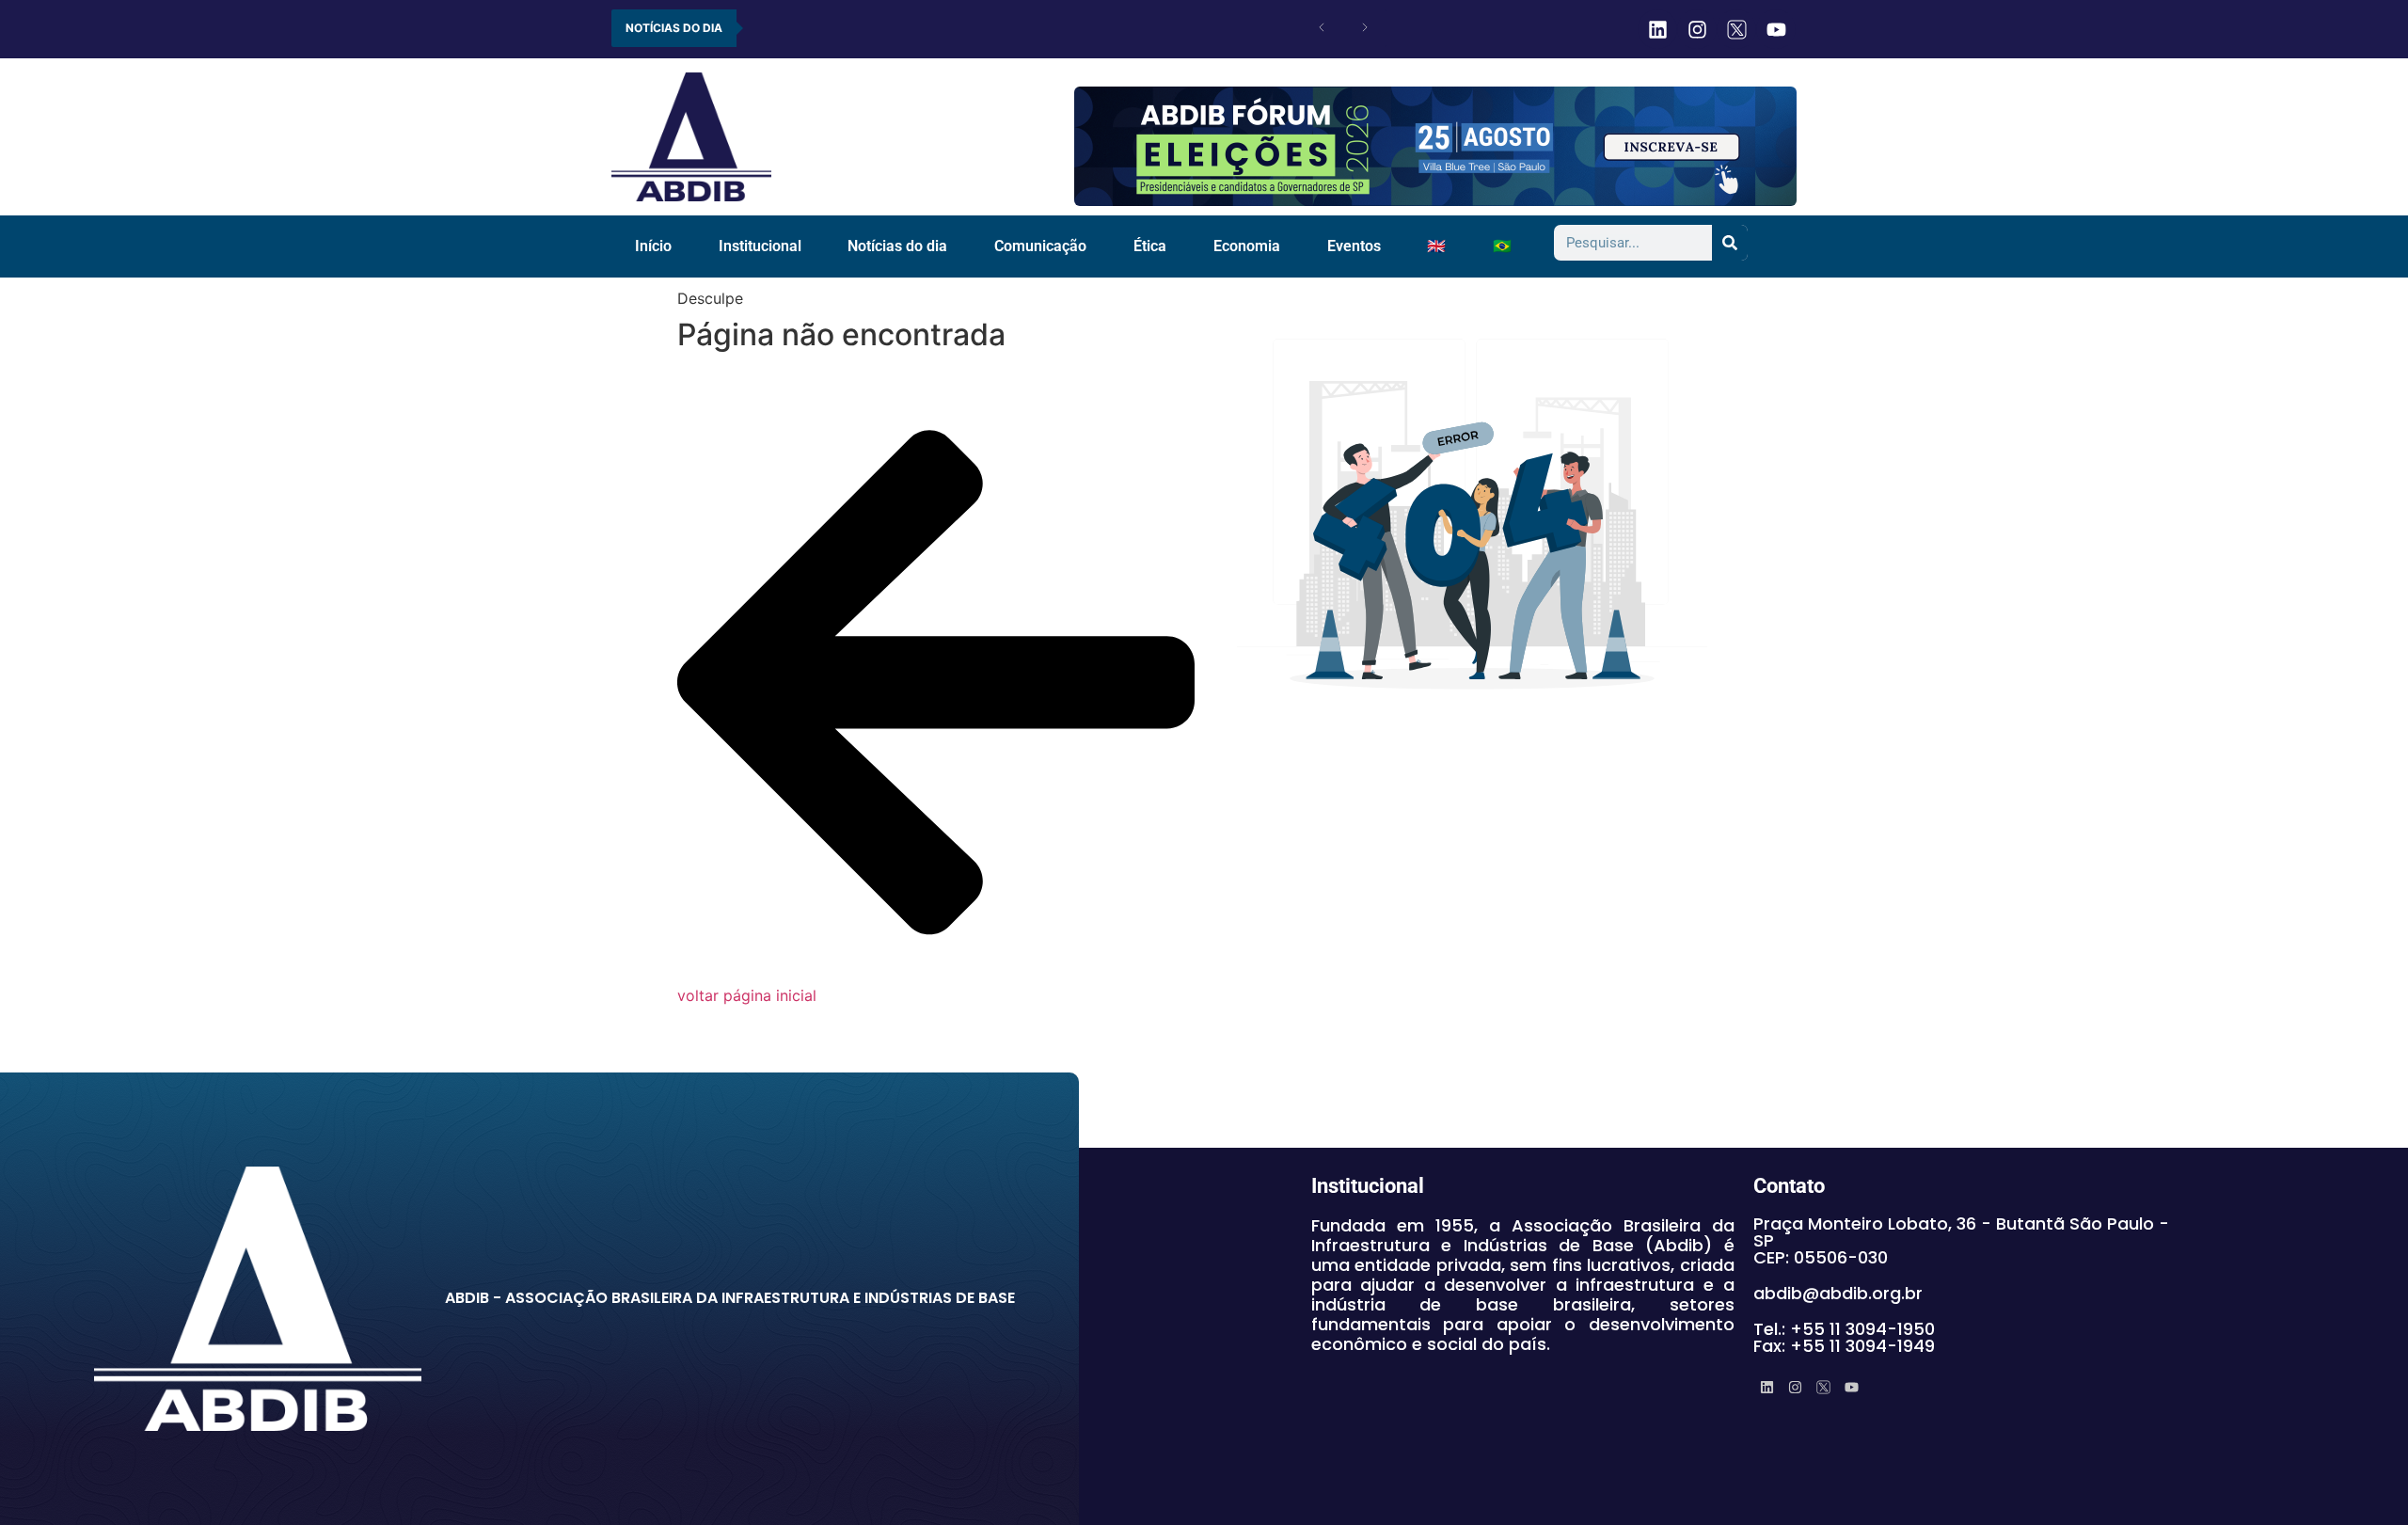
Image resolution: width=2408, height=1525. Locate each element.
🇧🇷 (1502, 246)
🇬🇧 (1436, 246)
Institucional (760, 246)
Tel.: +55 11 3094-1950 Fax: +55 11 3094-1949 (1844, 1337)
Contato (1789, 1186)
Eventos (1354, 246)
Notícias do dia (897, 246)
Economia (1247, 246)
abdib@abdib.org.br (1838, 1293)
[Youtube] (1776, 29)
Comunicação (1040, 246)
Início (653, 246)
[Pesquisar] (1730, 243)
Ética (1150, 246)
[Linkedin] (1657, 29)
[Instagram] (1697, 29)
